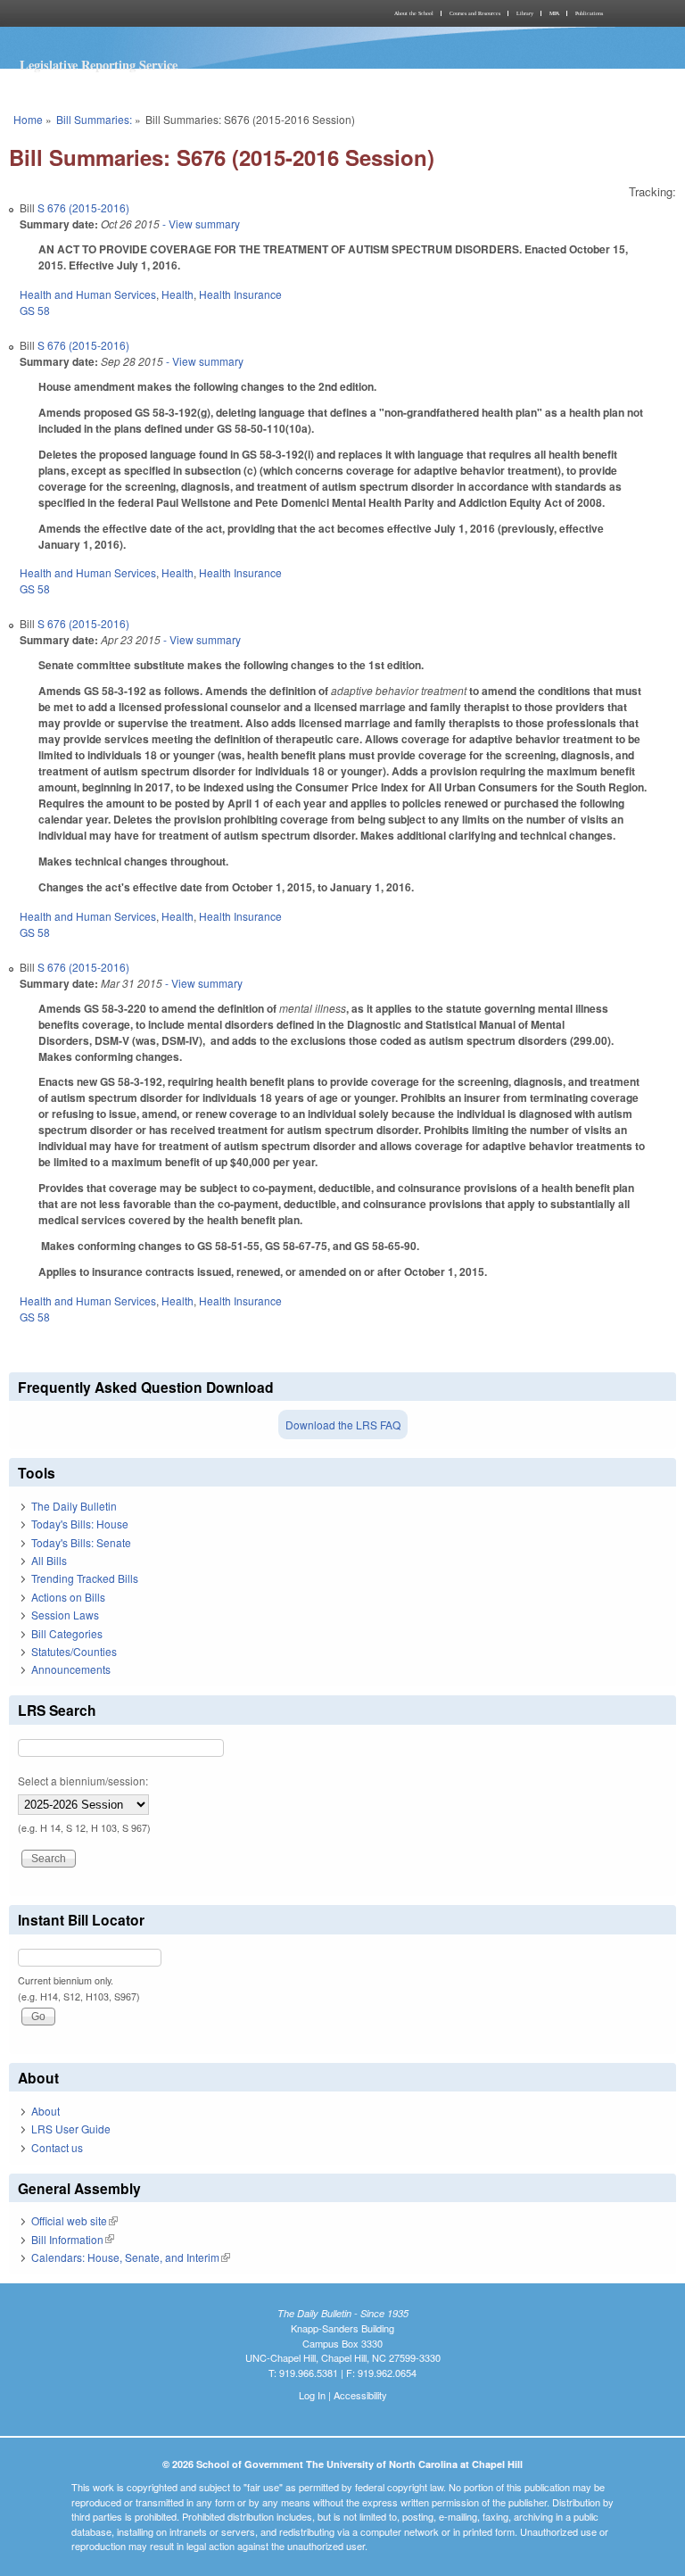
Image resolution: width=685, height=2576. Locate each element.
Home (28, 119)
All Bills (49, 1560)
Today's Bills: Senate (81, 1542)
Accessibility (360, 2395)
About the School (414, 13)
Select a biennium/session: (83, 1781)
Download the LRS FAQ (343, 1425)
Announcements (71, 1669)
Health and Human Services (88, 294)
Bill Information (73, 2239)
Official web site (74, 2220)
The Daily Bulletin (74, 1506)
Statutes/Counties (74, 1651)
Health (177, 294)
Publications (589, 13)
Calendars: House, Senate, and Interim (131, 2257)
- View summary (200, 224)
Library (525, 13)
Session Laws (65, 1615)
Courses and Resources (475, 13)
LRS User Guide (71, 2129)
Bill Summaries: (94, 119)
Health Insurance (240, 294)
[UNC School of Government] (173, 13)
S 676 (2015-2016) (83, 207)
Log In (312, 2395)
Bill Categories (67, 1633)
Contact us (57, 2147)
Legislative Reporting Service (99, 65)
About (45, 2111)
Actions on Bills (68, 1597)
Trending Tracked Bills (85, 1578)
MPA (554, 13)
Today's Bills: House (80, 1524)
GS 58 (35, 310)
